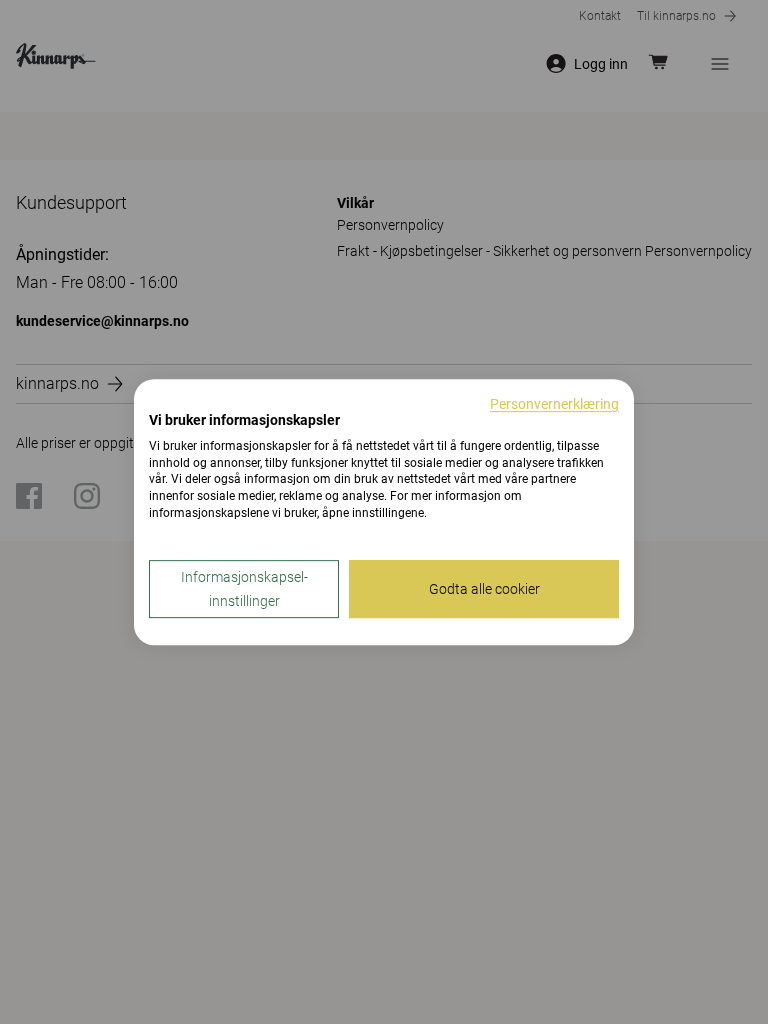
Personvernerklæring (554, 404)
